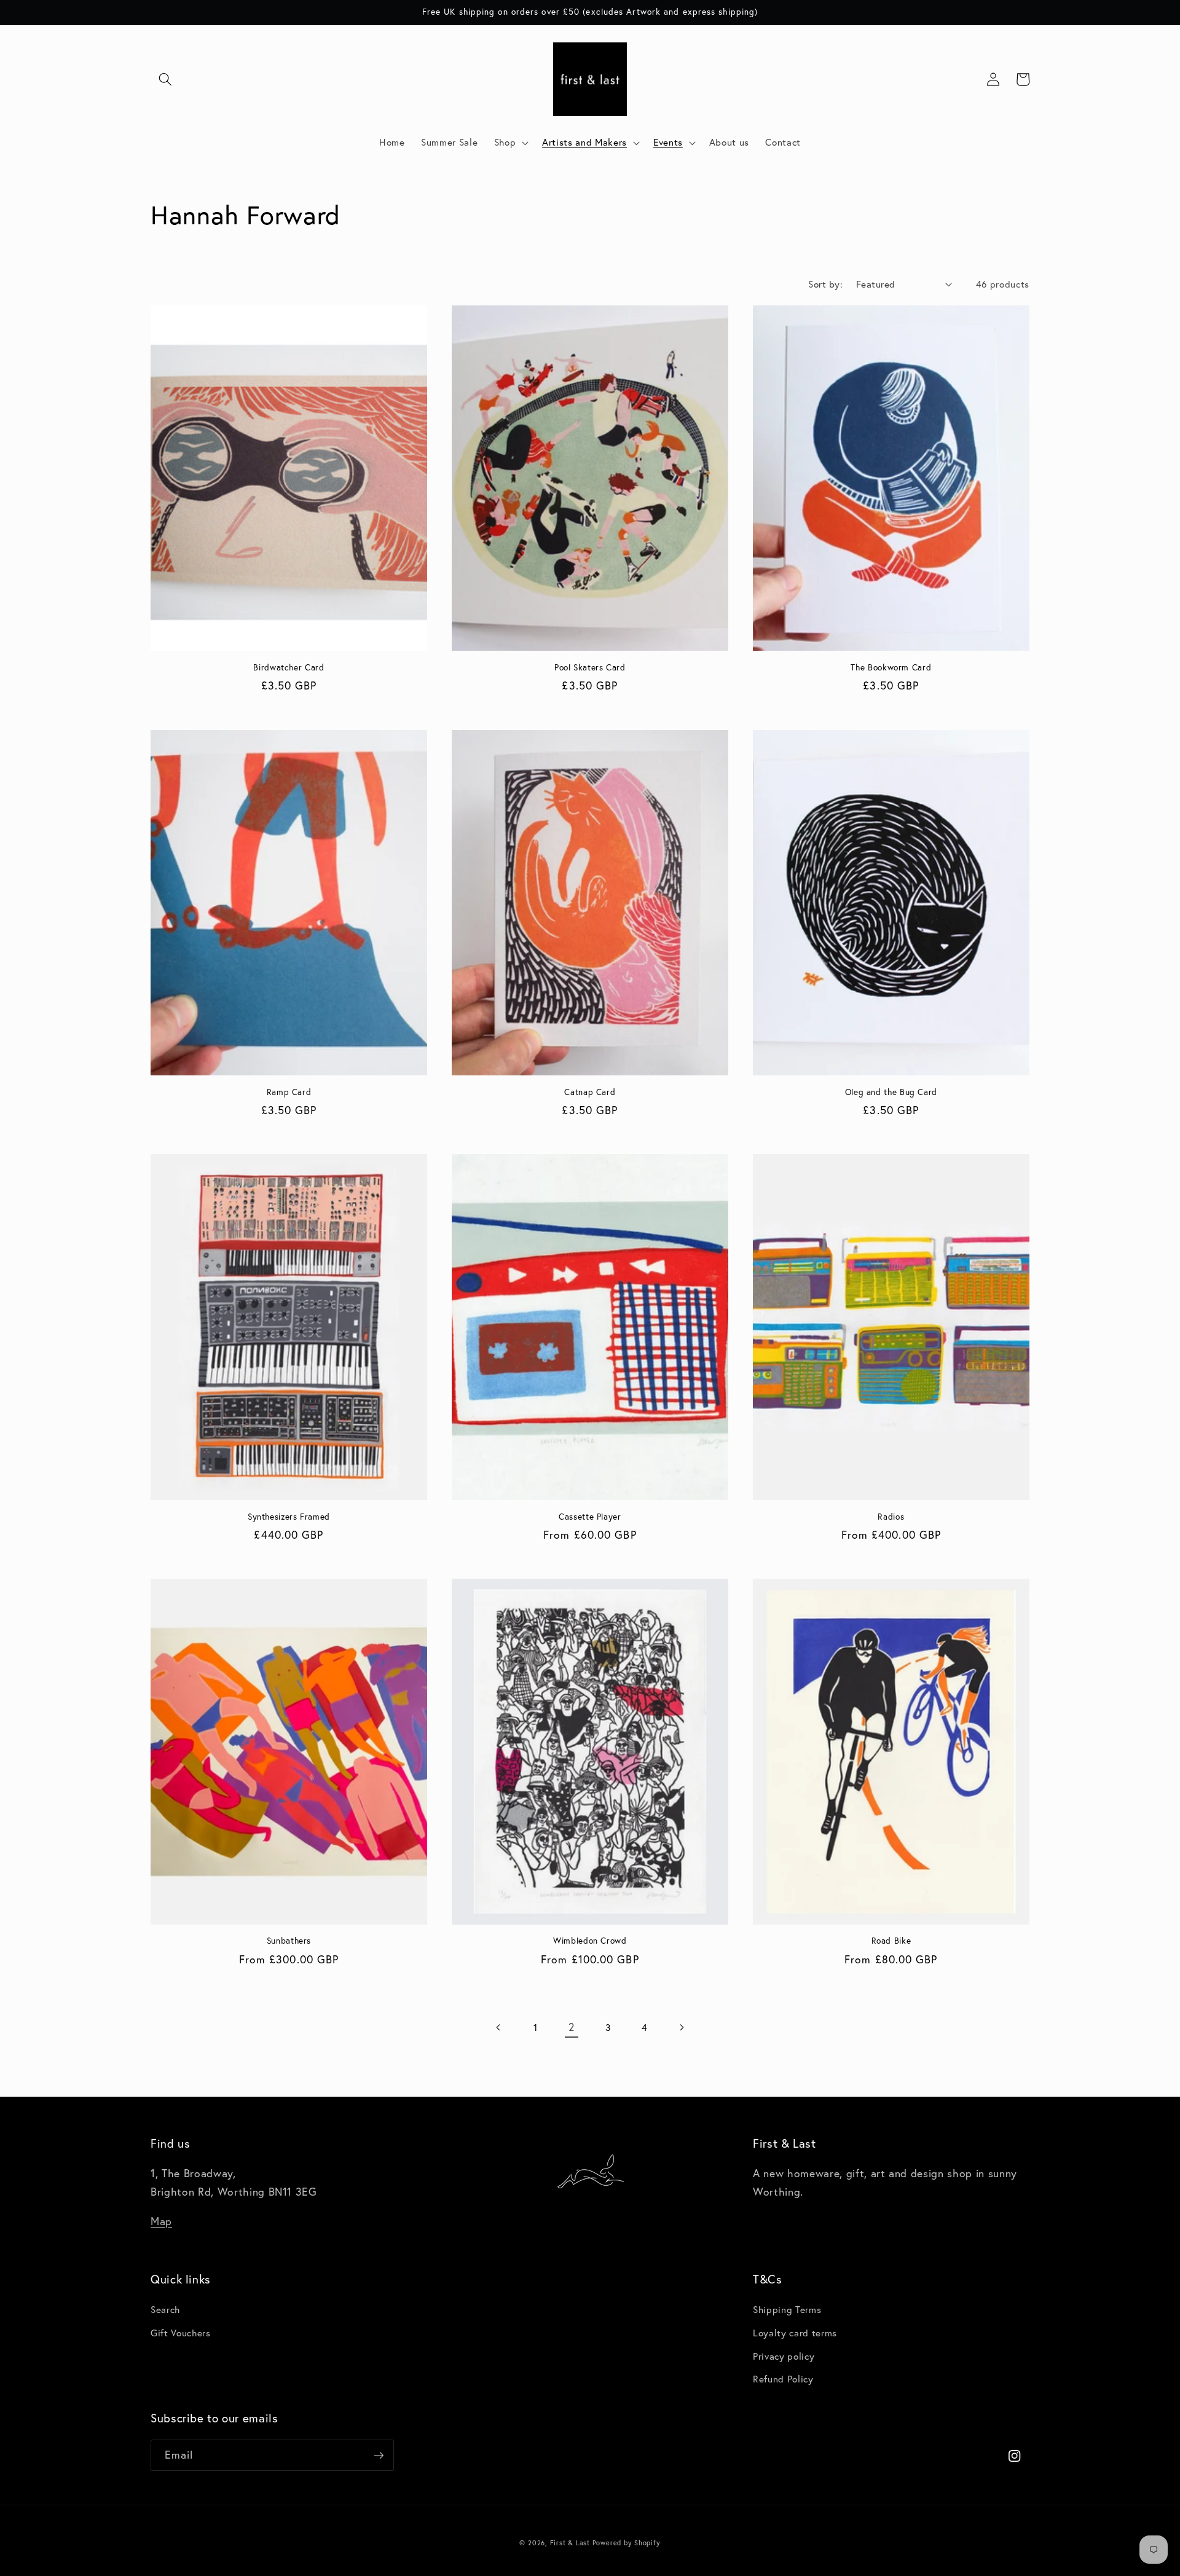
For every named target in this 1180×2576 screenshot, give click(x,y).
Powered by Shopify (627, 2543)
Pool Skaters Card (590, 668)
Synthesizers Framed (289, 1517)
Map (161, 2221)
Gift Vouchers (181, 2333)
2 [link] (572, 2027)
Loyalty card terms (795, 2333)
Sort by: (825, 284)
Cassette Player (590, 1517)
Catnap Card (590, 1092)
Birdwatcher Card (289, 668)
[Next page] (681, 2027)
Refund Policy (783, 2379)
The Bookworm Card (891, 668)
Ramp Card (289, 1092)
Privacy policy (784, 2356)
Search (165, 2309)
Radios (891, 1517)
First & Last (571, 2543)
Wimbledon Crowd (590, 1941)
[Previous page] (498, 2027)
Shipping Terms (787, 2309)
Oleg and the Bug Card (891, 1092)
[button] (165, 79)
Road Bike (891, 1941)
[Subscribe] (379, 2456)
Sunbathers (289, 1941)
